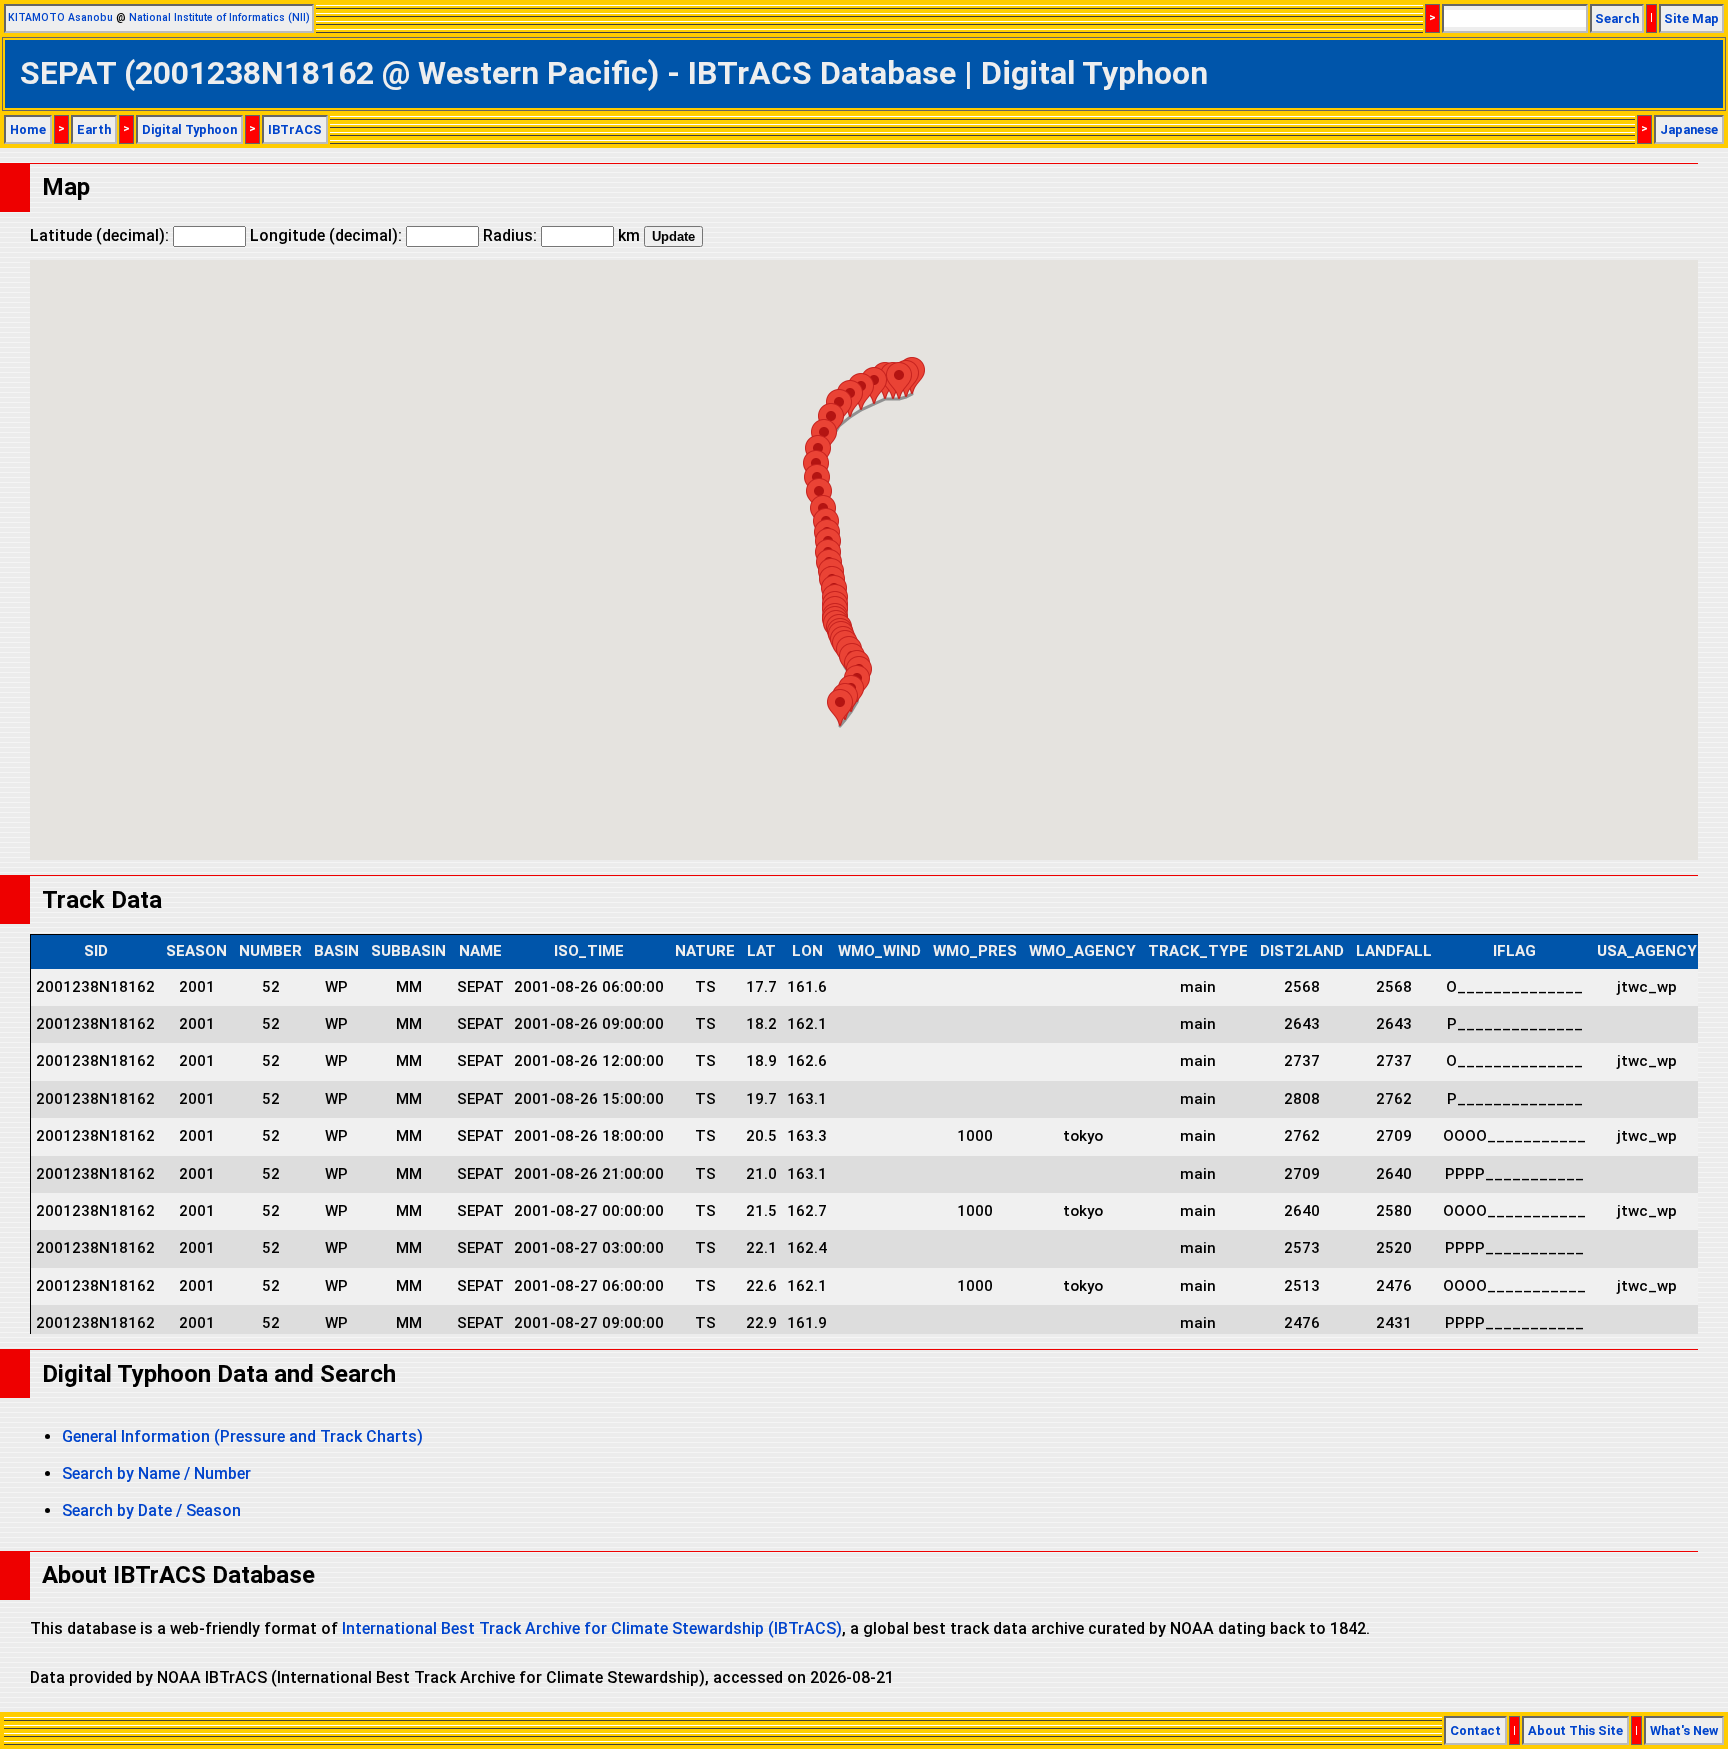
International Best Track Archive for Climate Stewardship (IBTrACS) (592, 1628)
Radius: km (561, 235)
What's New (1684, 1730)
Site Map (1691, 18)
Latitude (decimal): (101, 235)
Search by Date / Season (151, 1510)
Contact (1475, 1730)
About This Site (1575, 1730)
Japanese (1689, 129)
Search (1617, 18)
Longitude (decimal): (328, 235)
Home (28, 129)
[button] (840, 707)
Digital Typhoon (189, 129)
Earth (94, 129)
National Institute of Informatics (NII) (219, 17)
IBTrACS (295, 129)
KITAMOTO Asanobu (60, 17)
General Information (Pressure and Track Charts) (242, 1436)
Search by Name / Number (156, 1473)
